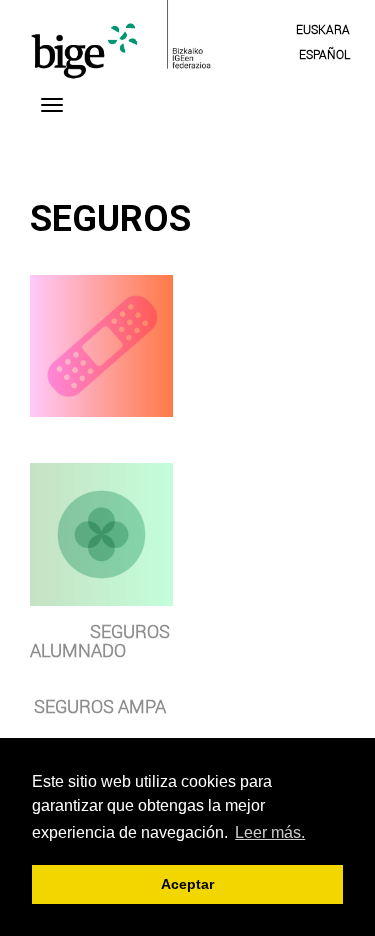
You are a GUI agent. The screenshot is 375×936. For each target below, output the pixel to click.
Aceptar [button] (187, 884)
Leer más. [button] (270, 832)
